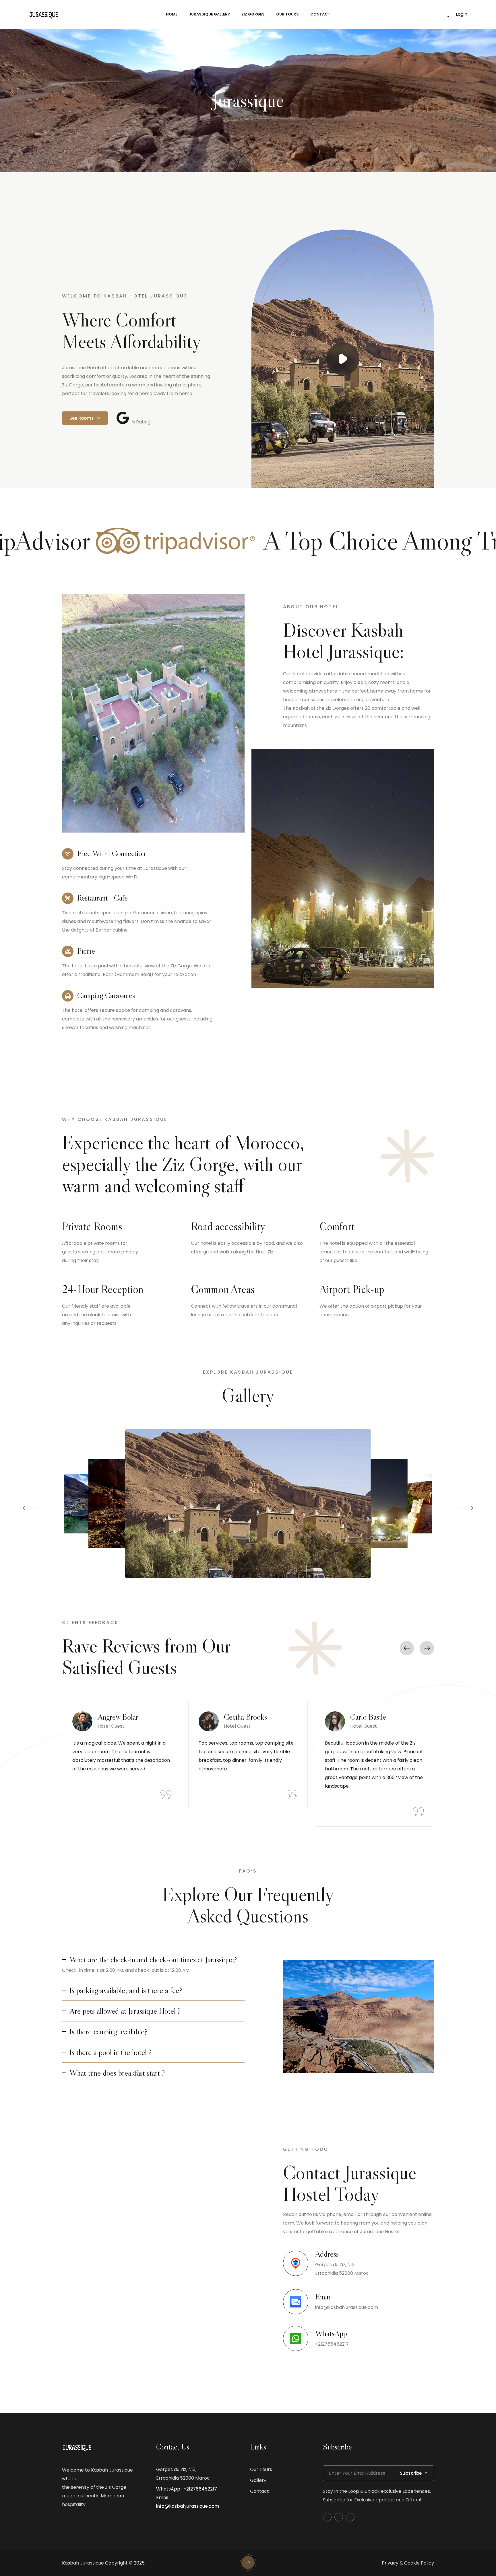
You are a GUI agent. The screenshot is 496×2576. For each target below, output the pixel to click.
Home (172, 14)
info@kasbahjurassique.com (347, 2307)
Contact (320, 14)
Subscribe (411, 2473)
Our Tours (287, 14)
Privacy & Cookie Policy (408, 2563)
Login (462, 14)
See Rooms (82, 418)
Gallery (258, 2480)
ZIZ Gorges (253, 14)
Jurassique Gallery (209, 14)
